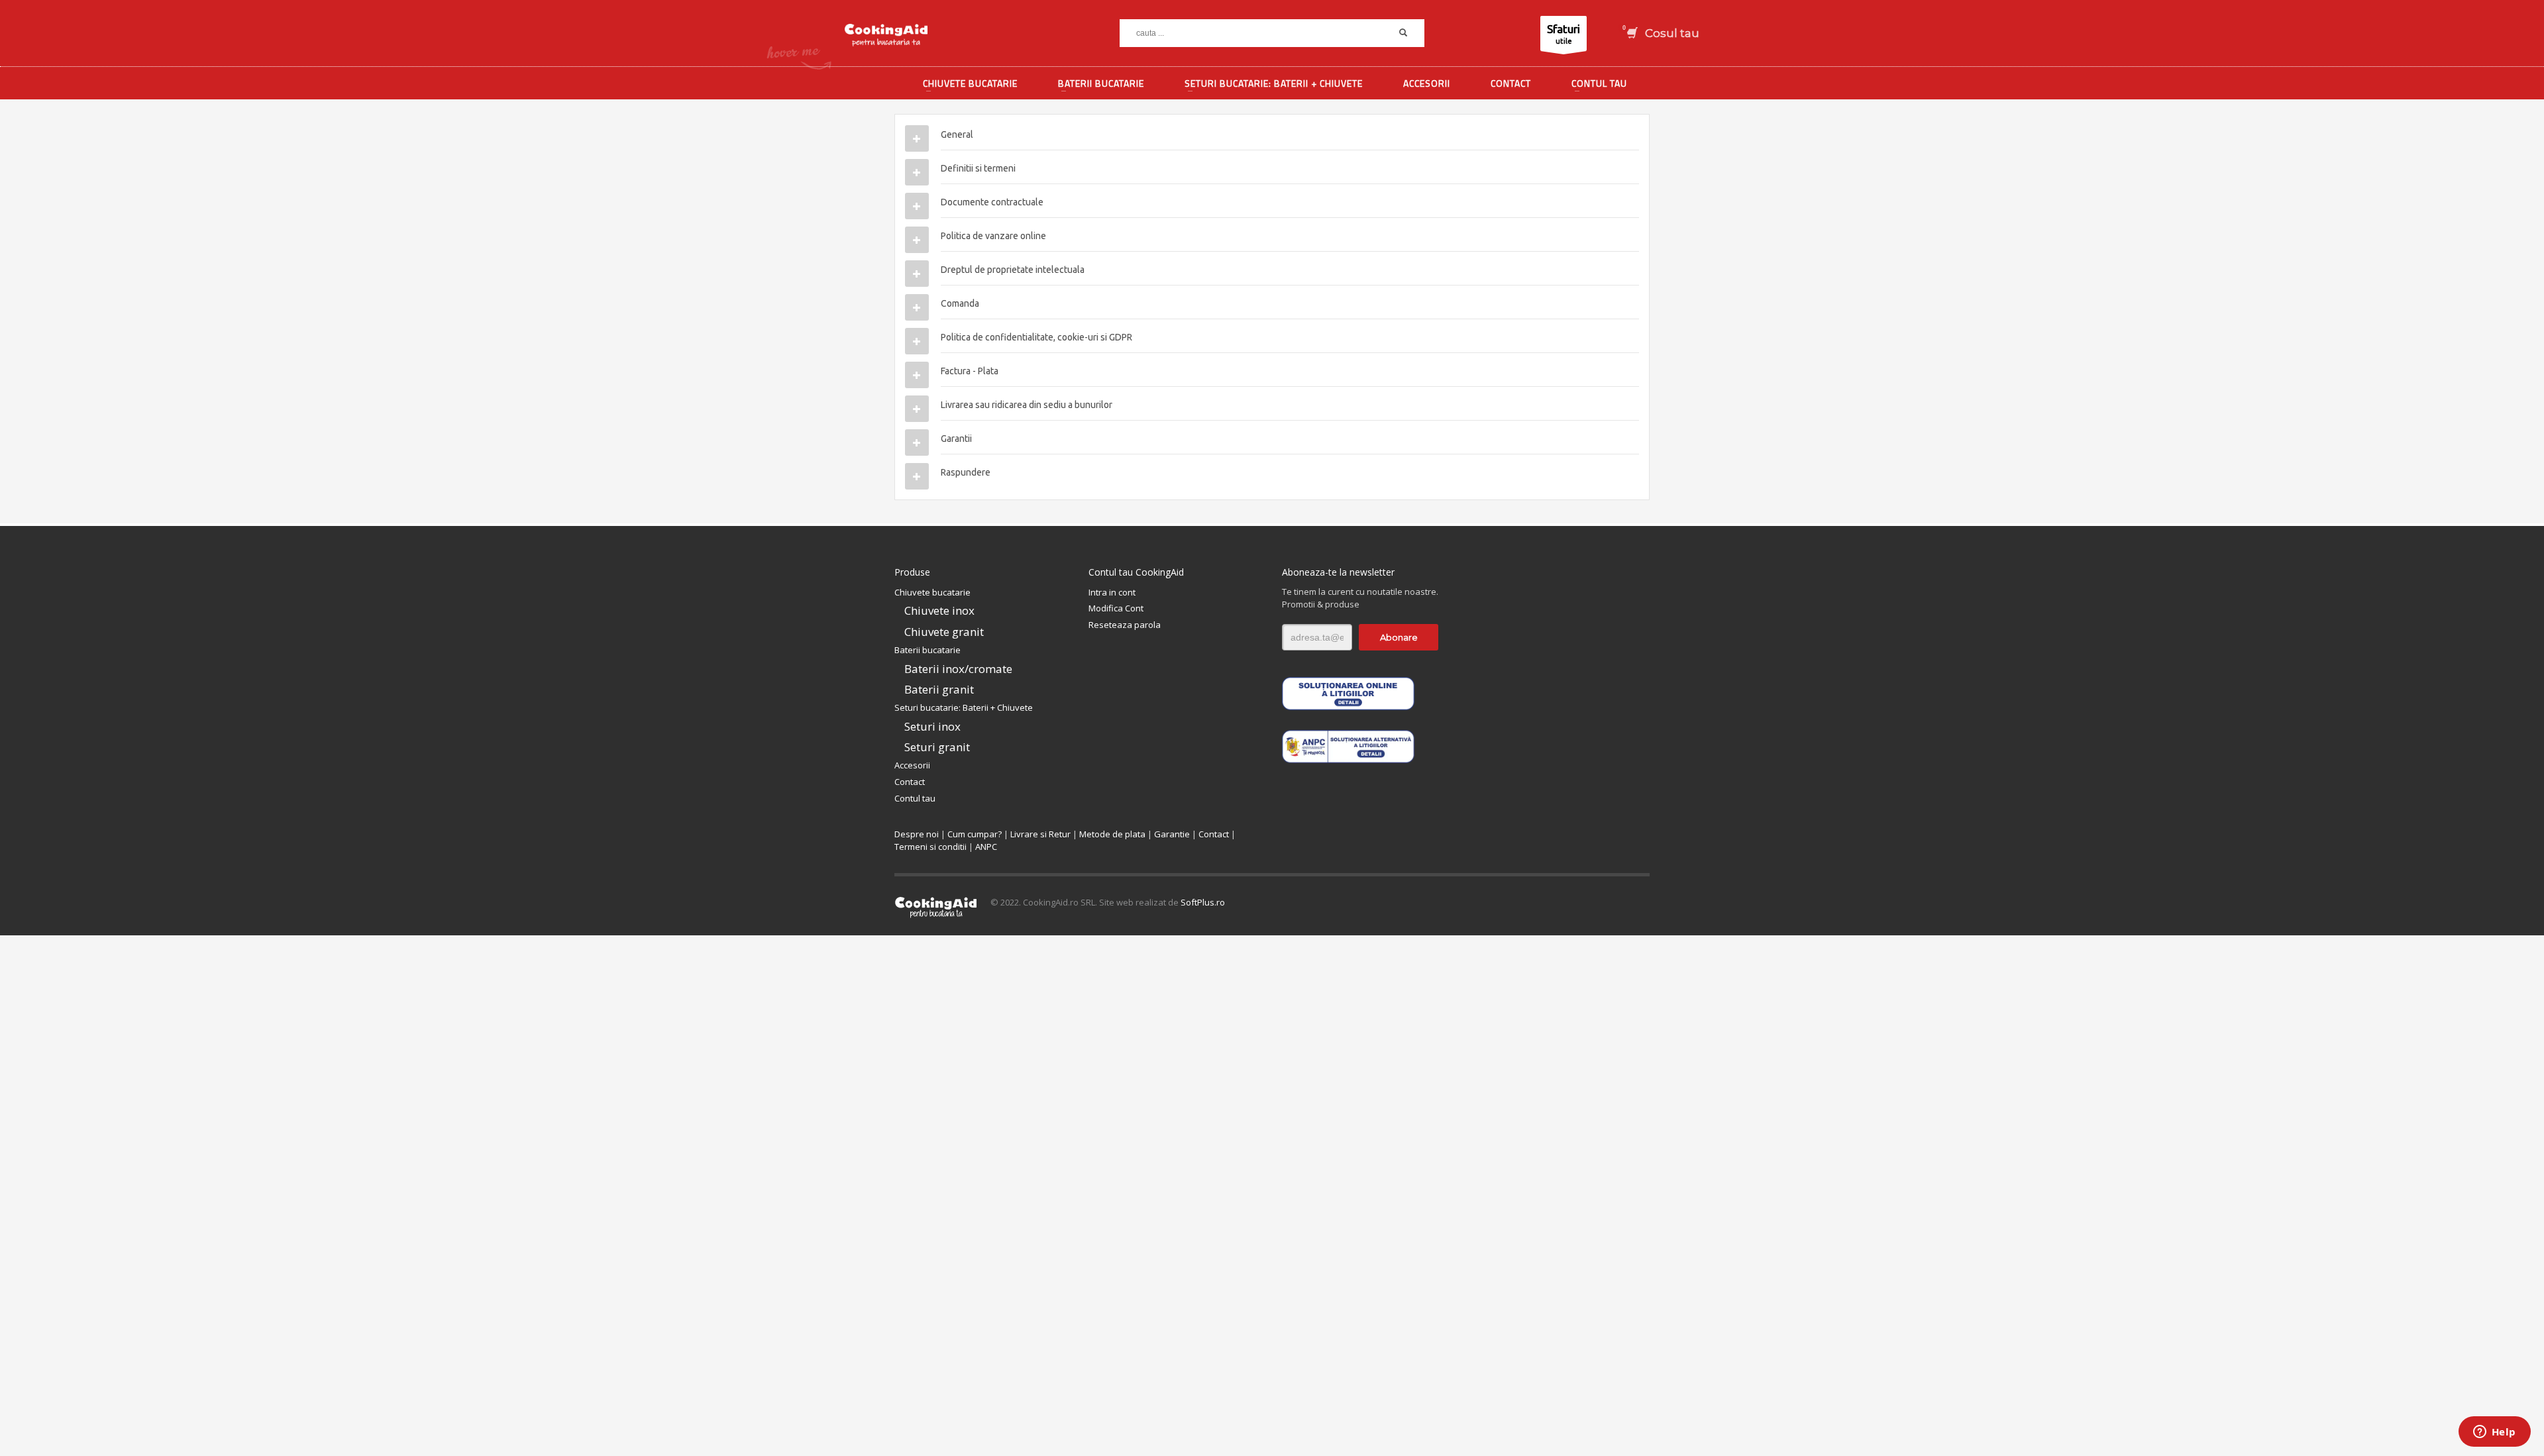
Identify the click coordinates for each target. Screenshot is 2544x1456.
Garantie (1172, 834)
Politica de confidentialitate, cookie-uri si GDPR (1036, 337)
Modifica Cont (1116, 608)
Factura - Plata (970, 371)
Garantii (956, 439)
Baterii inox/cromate (958, 669)
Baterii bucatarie (927, 650)
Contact (910, 782)
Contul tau (915, 798)
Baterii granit (939, 689)
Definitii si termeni (978, 168)
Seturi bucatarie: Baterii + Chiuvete (964, 707)
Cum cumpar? (975, 834)
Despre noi (917, 834)
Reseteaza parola (1125, 625)
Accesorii (912, 765)
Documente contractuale (992, 202)
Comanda (960, 303)
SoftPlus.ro (1203, 902)
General (957, 134)
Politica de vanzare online (993, 236)
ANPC (986, 847)
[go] (1403, 32)
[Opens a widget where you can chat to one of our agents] (2494, 1433)
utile (1563, 34)
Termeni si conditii (930, 847)
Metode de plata (1112, 834)
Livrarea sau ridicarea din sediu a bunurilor (1027, 405)
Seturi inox (932, 726)
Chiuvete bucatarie (932, 592)
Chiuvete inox (939, 610)
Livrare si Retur (1040, 834)
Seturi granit (937, 747)
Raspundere (966, 472)
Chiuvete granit (944, 632)
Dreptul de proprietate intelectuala (1013, 270)
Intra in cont (1112, 592)
